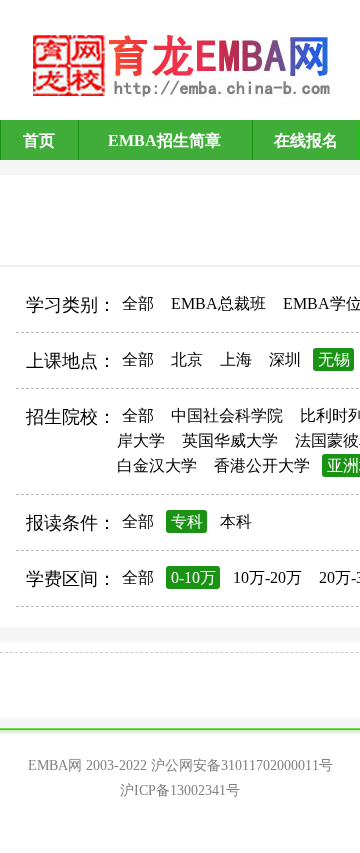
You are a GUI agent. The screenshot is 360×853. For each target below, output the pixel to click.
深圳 (285, 359)
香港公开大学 (262, 465)
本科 (236, 521)
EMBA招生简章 (164, 140)
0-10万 (193, 577)
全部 (138, 303)
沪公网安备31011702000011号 (242, 765)
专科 (187, 521)
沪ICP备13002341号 (180, 790)
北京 (187, 359)
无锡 (334, 359)
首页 (39, 140)
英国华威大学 (230, 440)
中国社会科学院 (227, 415)
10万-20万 (267, 577)
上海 (236, 359)
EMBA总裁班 (218, 303)
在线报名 (306, 140)
